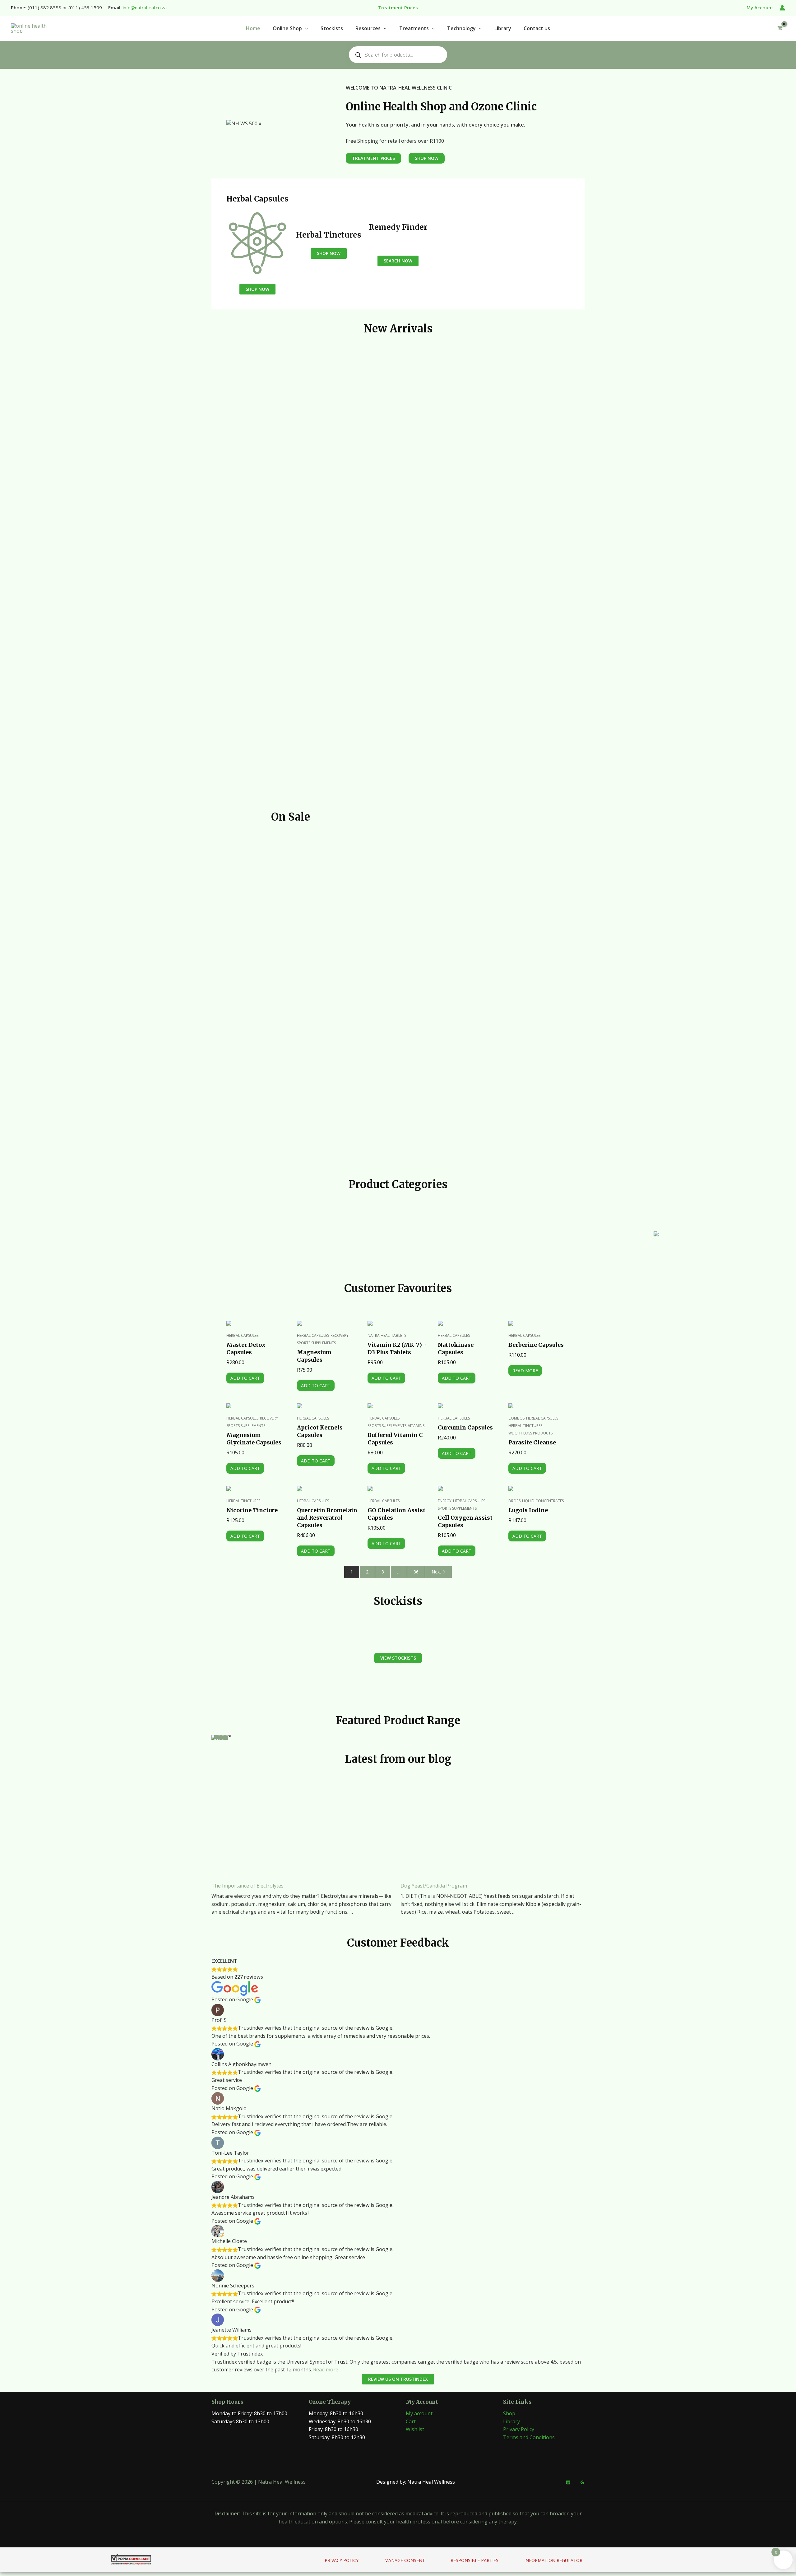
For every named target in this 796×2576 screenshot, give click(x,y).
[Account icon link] (782, 8)
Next (436, 1572)
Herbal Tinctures (525, 1426)
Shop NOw (427, 158)
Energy (445, 1501)
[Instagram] (568, 2482)
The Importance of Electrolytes (248, 1886)
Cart (411, 2421)
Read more (525, 1371)
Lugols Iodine (528, 1510)
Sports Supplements (316, 1343)
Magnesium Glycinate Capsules (254, 1439)
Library (511, 2421)
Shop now (221, 1737)
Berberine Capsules (536, 1345)
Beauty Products (764, 1244)
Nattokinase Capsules (456, 1348)
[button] (305, 28)
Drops (514, 1501)
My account (419, 2413)
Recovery (340, 1335)
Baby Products (548, 1244)
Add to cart (245, 1378)
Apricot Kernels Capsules (320, 1431)
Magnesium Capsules (314, 1356)
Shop (509, 2413)
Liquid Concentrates (543, 1501)
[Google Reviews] (582, 2482)
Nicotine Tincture (252, 1510)
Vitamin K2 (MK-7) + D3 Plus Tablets (397, 1348)
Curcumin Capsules (465, 1427)
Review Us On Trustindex (398, 2379)
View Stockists (398, 1658)
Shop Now (257, 289)
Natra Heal (379, 1335)
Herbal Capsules (242, 1335)
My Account (760, 7)
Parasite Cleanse (532, 1442)
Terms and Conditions (529, 2437)
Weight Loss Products (530, 1433)
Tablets (399, 1335)
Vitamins (416, 1426)
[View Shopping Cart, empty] (780, 28)
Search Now (398, 261)
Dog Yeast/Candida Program (434, 1886)
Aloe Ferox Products (332, 1244)
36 (416, 1572)
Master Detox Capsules (246, 1348)
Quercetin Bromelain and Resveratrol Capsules (327, 1518)
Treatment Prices (373, 158)
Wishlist (415, 2429)
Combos (516, 1418)
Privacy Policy (519, 2429)
